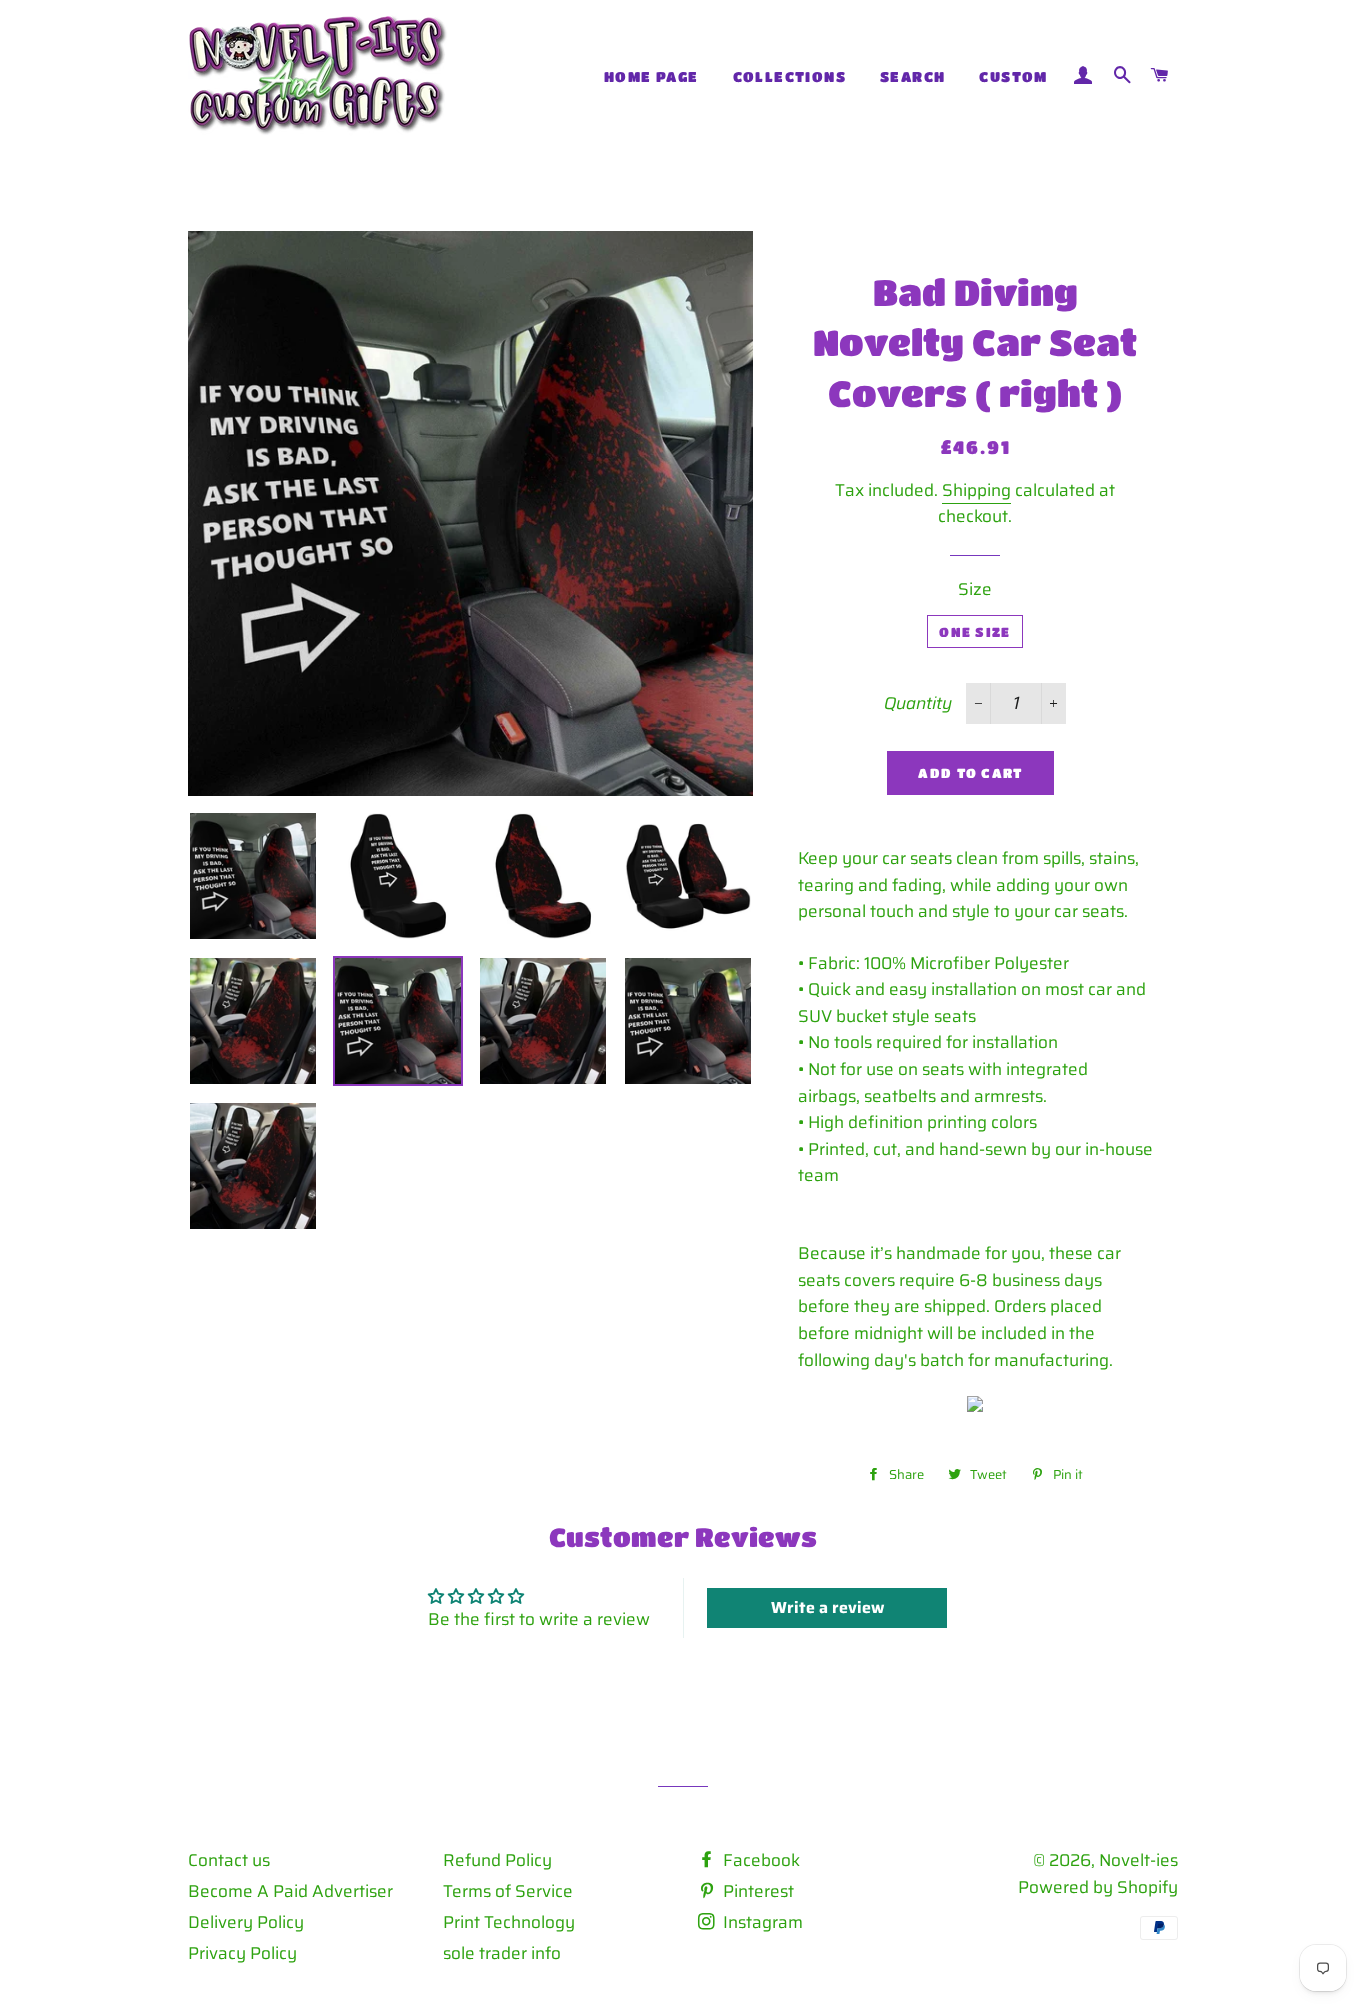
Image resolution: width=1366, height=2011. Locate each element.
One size (974, 631)
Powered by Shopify (1098, 1887)
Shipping (976, 490)
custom (1013, 76)
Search (912, 76)
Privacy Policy (242, 1953)
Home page (651, 76)
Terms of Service (508, 1891)
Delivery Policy (246, 1922)
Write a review (827, 1607)
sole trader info (502, 1953)
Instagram (761, 1922)
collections (789, 76)
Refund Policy (497, 1860)
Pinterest (756, 1891)
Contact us (229, 1860)
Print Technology (509, 1922)
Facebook (759, 1860)
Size (975, 589)
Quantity (918, 703)
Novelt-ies (1138, 1860)
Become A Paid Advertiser (290, 1891)
